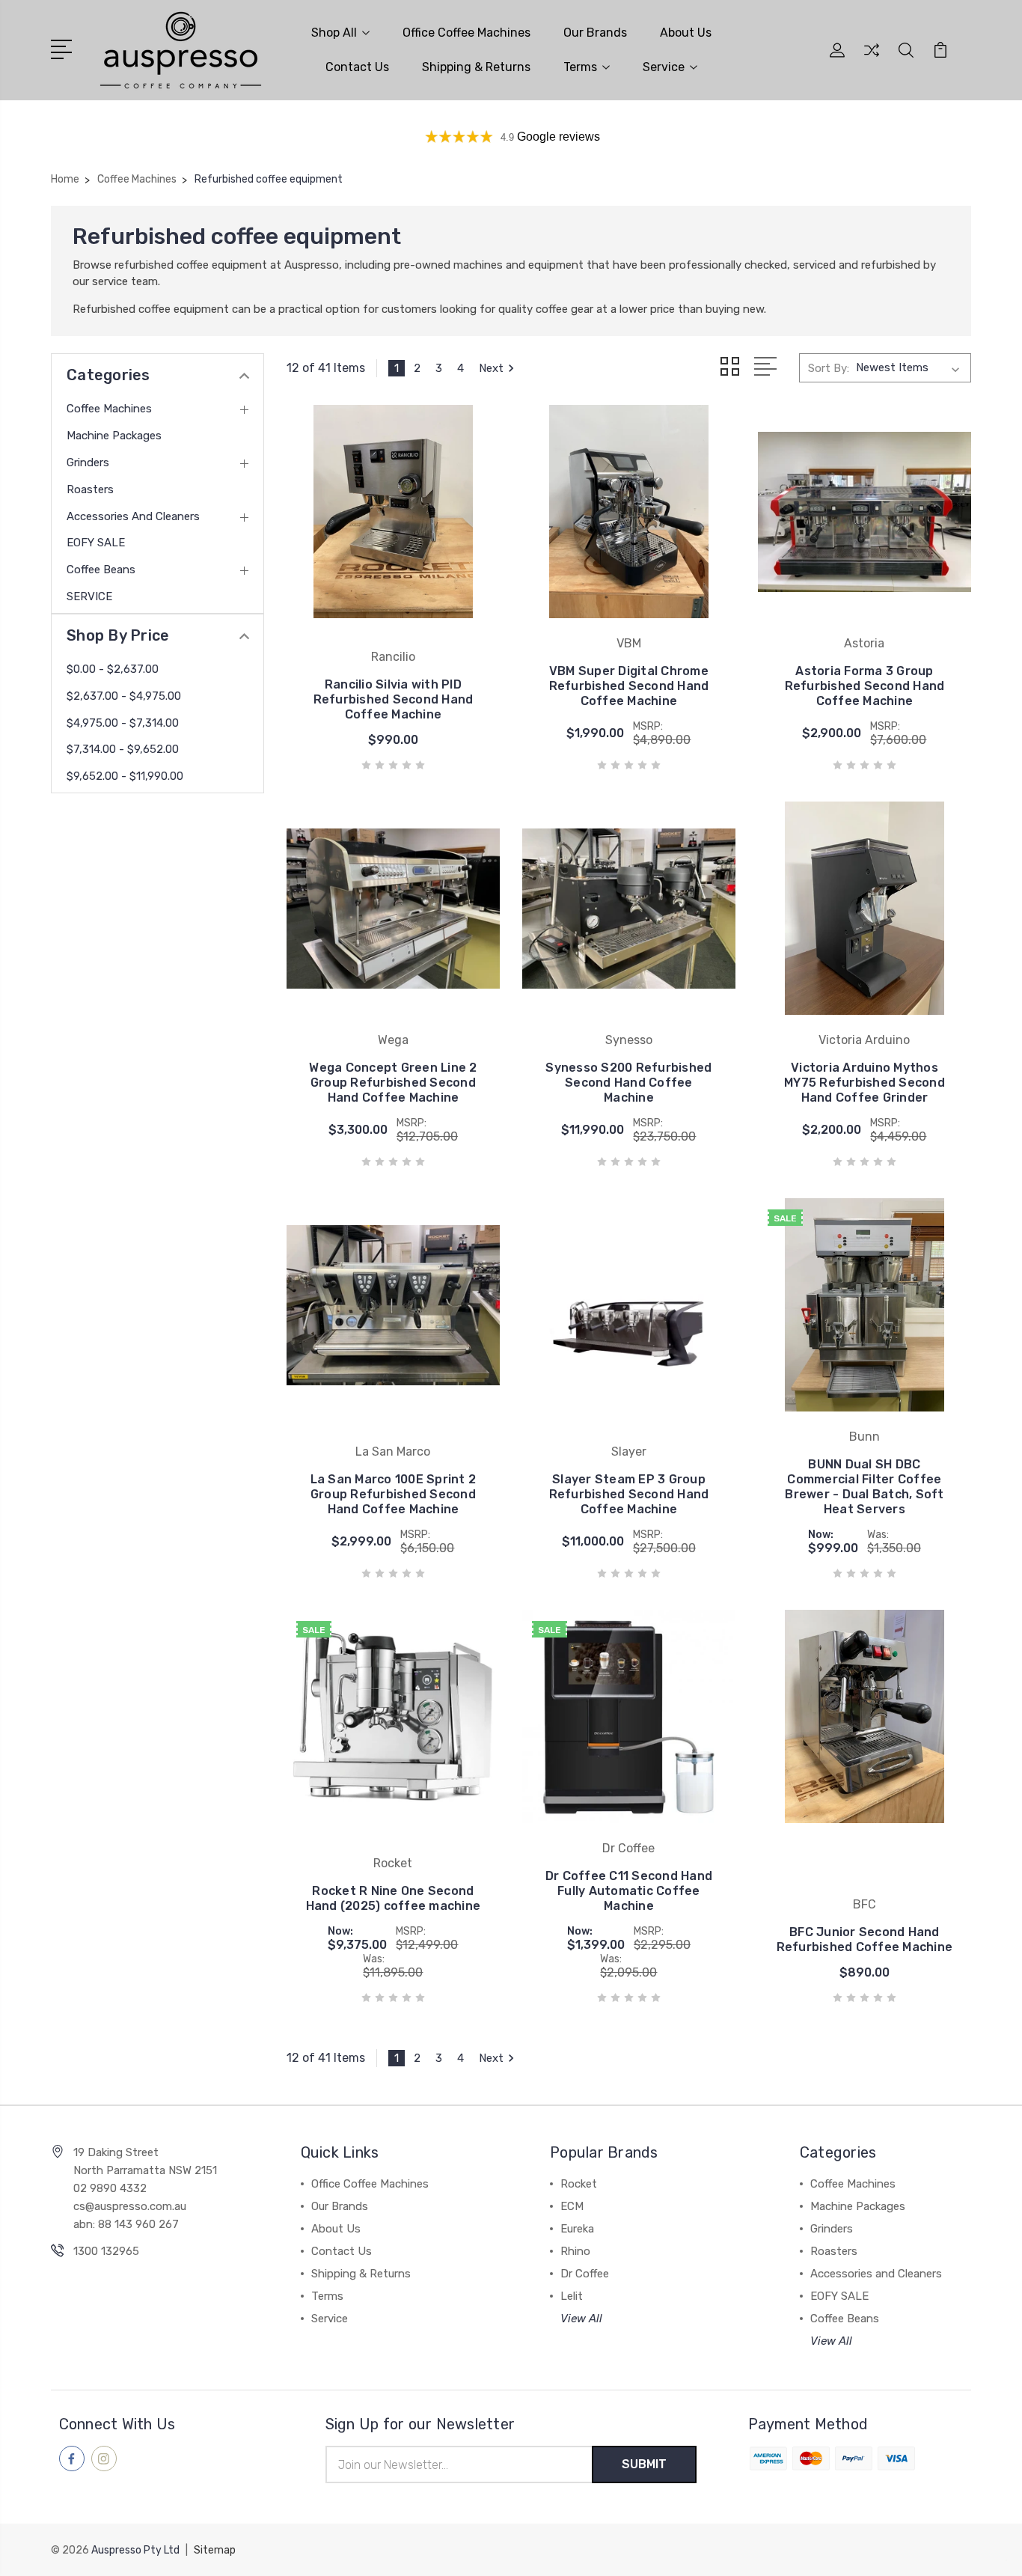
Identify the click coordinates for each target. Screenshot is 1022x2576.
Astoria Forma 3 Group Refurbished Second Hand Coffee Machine (865, 686)
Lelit (572, 2296)
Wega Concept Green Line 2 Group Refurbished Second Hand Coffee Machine (393, 1083)
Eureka (577, 2229)
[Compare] (872, 59)
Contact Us (357, 67)
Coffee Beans (101, 570)
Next (491, 368)
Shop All (334, 33)
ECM (572, 2206)
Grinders (88, 463)
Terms (580, 67)
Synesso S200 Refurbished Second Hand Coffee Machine (628, 1083)
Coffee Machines (109, 409)
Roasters (90, 489)
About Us (686, 33)
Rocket (579, 2184)
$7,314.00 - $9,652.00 (123, 749)
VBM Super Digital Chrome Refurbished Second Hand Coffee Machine (629, 686)
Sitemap (215, 2550)
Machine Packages (114, 436)
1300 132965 (106, 2251)
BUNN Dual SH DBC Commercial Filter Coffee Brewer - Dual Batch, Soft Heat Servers (864, 1487)
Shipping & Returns (476, 67)
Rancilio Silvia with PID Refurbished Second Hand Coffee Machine (394, 699)
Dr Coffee (585, 2274)
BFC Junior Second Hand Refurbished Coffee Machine (865, 1939)
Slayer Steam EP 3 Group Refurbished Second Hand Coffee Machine (629, 1494)
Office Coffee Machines (466, 33)
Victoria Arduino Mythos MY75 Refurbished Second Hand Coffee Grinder (865, 1083)
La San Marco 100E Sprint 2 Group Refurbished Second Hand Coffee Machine (394, 1494)
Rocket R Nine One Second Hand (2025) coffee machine (394, 1898)
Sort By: (829, 368)
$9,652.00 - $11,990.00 (125, 776)
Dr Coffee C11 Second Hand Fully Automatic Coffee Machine (629, 1891)
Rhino (575, 2251)
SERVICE (89, 596)
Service (664, 67)
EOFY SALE (96, 543)
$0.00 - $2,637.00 (113, 669)
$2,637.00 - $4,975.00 (124, 696)
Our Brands (595, 33)
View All (581, 2319)
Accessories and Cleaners (133, 516)
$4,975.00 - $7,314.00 (123, 723)
